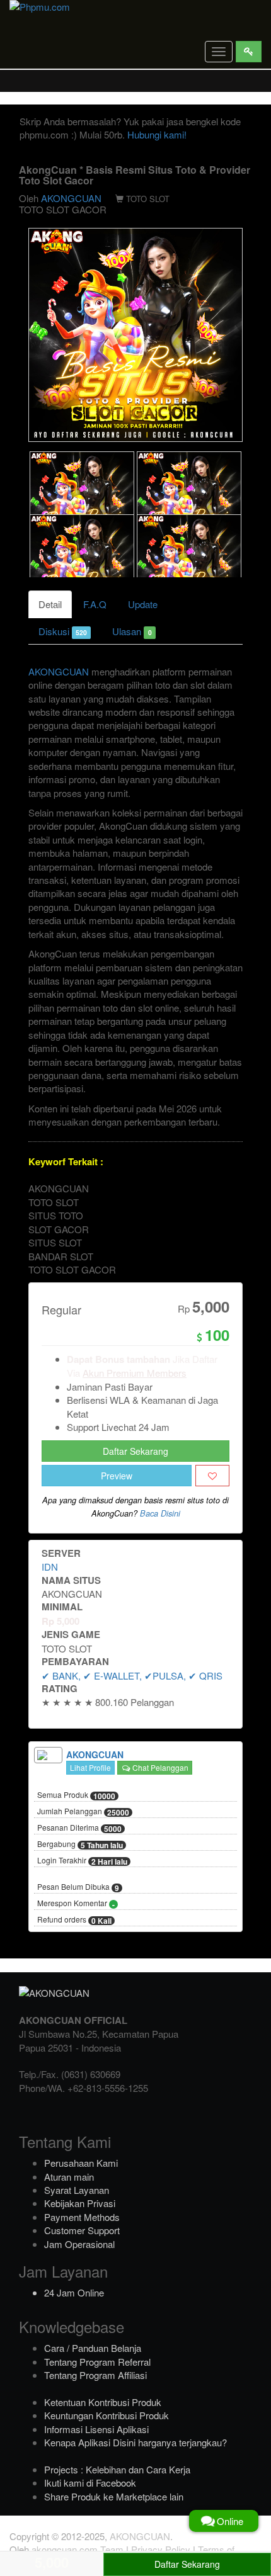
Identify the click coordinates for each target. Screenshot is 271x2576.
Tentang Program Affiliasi (95, 2375)
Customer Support (82, 2230)
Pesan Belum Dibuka (78, 1887)
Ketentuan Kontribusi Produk (103, 2402)
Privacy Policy (161, 2549)
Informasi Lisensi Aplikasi (96, 2429)
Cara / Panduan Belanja (93, 2348)
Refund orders (74, 1920)
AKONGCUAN (71, 198)
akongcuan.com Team (78, 2549)
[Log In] (249, 52)
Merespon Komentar (76, 1904)
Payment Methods (82, 2217)
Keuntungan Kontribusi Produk (107, 2415)
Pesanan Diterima (79, 1828)
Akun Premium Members (135, 1373)
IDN (50, 1567)
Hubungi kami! (157, 134)
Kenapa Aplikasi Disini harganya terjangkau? (135, 2442)
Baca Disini (160, 1513)
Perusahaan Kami (81, 2163)
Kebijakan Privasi (80, 2203)
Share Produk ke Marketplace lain (114, 2496)
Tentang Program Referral (97, 2362)
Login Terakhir (82, 1861)
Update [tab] (143, 604)
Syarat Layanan (77, 2190)
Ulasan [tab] (132, 631)
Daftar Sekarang (135, 1451)
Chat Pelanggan (159, 1767)
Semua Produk (76, 1795)
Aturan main (69, 2177)
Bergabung (80, 1844)
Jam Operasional (79, 2244)
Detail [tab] (50, 604)
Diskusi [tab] (63, 631)
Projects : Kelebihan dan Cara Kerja (117, 2469)
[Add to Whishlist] (212, 1476)
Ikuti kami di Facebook (90, 2483)
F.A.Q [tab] (95, 604)
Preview (117, 1476)
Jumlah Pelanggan (83, 1812)
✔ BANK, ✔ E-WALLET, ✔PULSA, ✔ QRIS (132, 1675)
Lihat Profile (90, 1767)
